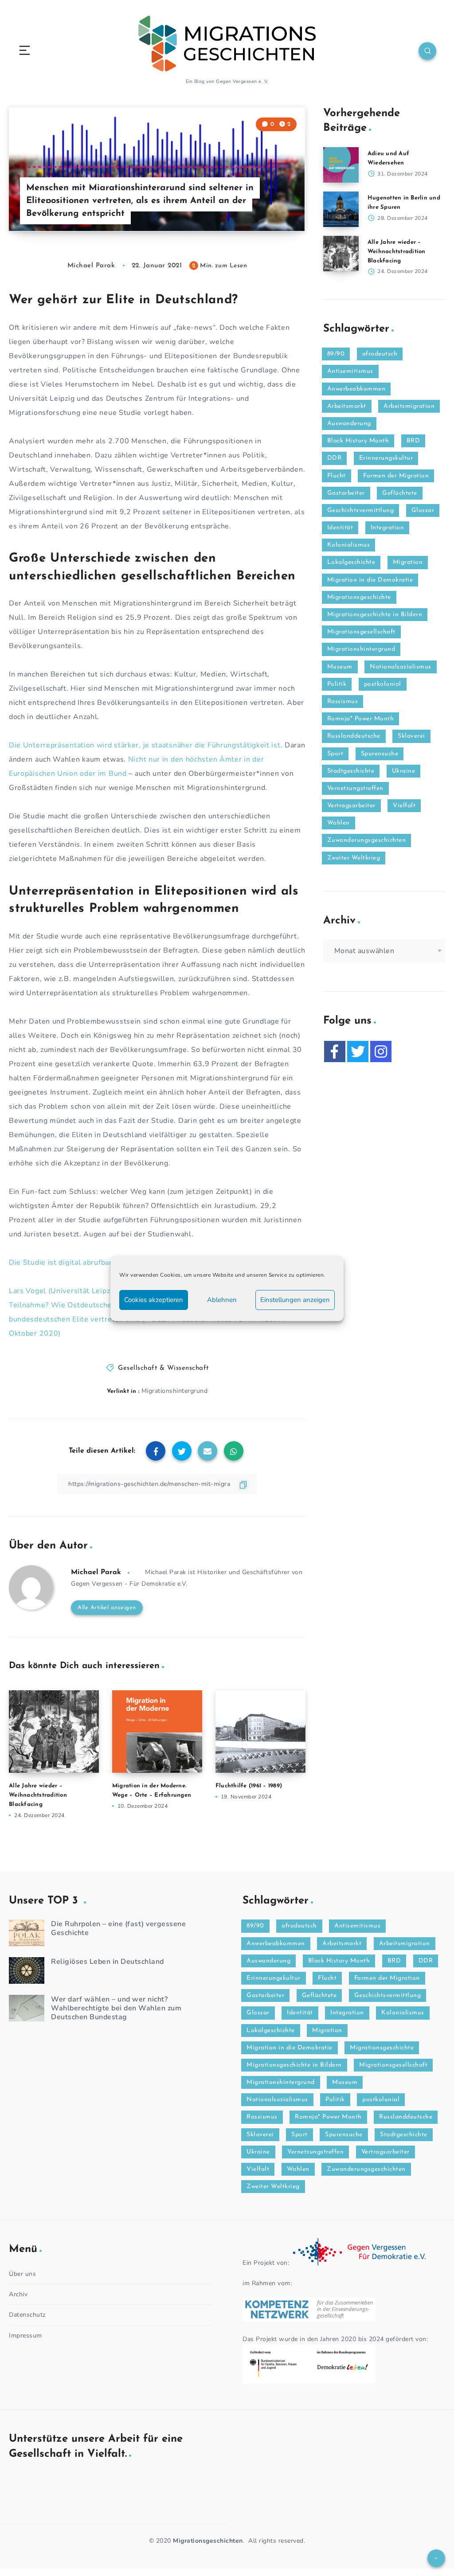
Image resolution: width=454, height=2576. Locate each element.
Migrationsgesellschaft (361, 632)
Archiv (18, 2294)
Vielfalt (404, 806)
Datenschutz (27, 2315)
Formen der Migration (396, 476)
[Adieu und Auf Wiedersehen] (341, 165)
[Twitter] (358, 1052)
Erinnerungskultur (386, 458)
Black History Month (358, 441)
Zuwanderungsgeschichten (367, 840)
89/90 (336, 354)
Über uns (22, 2274)
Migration (408, 562)
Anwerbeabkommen (356, 389)
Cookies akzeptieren (154, 1300)
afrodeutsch (380, 354)
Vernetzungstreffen (355, 788)
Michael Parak (96, 1572)
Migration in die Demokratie (370, 580)
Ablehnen (222, 1300)
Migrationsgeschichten (208, 2541)
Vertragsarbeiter (351, 806)
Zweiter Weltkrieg (354, 858)
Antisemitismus (350, 371)
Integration (387, 528)
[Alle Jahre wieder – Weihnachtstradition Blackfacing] (341, 254)
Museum (340, 667)
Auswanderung (349, 424)
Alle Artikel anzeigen (107, 1608)
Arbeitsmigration (409, 406)
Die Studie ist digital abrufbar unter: (72, 1263)
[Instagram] (381, 1052)
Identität (340, 528)
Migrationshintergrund (175, 1391)
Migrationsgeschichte (359, 597)
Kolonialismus (349, 545)
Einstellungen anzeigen (295, 1300)
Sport (335, 754)
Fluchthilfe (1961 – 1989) (249, 1786)
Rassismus (343, 702)
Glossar (423, 510)
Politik (337, 684)
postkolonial (383, 684)
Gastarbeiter (346, 493)
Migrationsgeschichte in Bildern (375, 615)
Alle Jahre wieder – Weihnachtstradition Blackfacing (38, 1795)
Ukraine (404, 771)
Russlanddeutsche (354, 736)
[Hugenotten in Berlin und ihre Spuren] (341, 209)
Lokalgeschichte (351, 562)
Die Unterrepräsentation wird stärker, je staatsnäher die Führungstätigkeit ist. (146, 745)
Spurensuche (380, 754)
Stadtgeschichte (351, 771)
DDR (335, 458)
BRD (413, 441)
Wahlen (339, 823)
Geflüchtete (400, 493)
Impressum (25, 2336)
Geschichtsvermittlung (361, 510)
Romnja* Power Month (361, 719)
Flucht (337, 476)
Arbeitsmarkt (347, 406)
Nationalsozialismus (401, 667)
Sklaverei (411, 736)
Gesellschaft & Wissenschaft (163, 1368)
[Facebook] (335, 1052)
